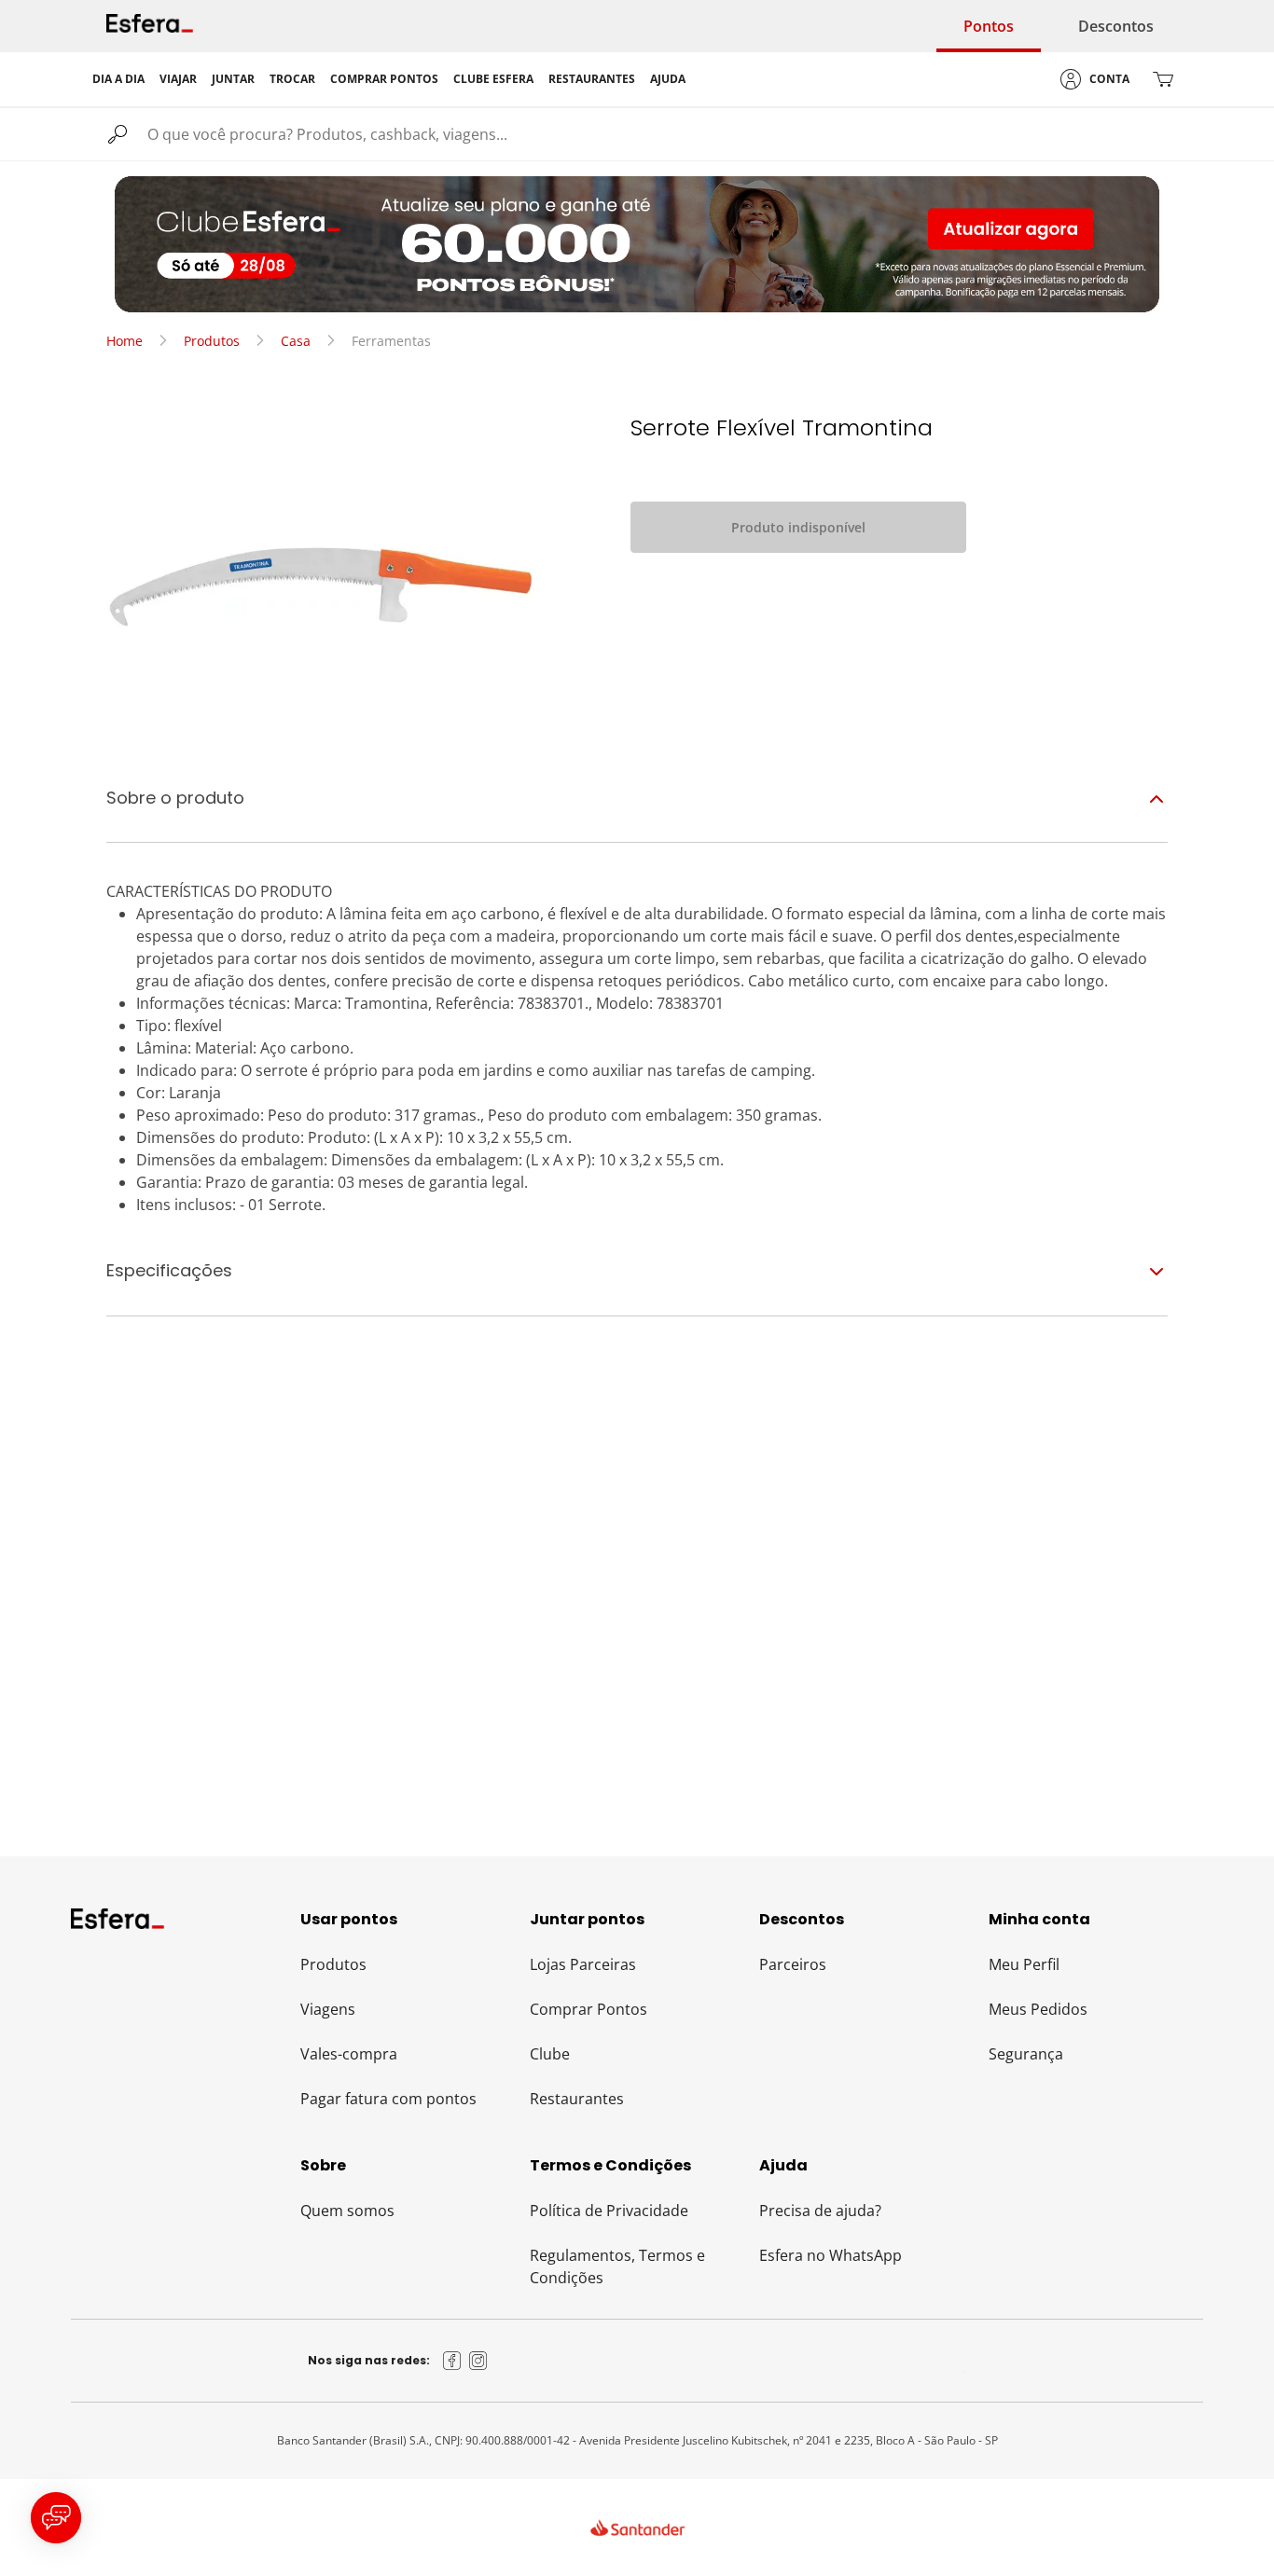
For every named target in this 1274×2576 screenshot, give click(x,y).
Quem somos (347, 2211)
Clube (550, 2054)
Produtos (212, 341)
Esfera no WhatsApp (831, 2255)
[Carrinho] (1163, 79)
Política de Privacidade (609, 2211)
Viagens (328, 2009)
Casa (296, 341)
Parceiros (793, 1964)
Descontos (1116, 26)
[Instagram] (478, 2361)
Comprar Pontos (589, 2009)
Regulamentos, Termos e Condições (617, 2266)
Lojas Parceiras (583, 1964)
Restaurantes (577, 2099)
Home (125, 341)
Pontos (989, 26)
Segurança (1026, 2054)
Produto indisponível (798, 527)
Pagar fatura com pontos (388, 2099)
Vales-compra (349, 2054)
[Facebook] (452, 2361)
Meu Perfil (1024, 1964)
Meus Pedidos (1038, 2009)
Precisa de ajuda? (820, 2211)
